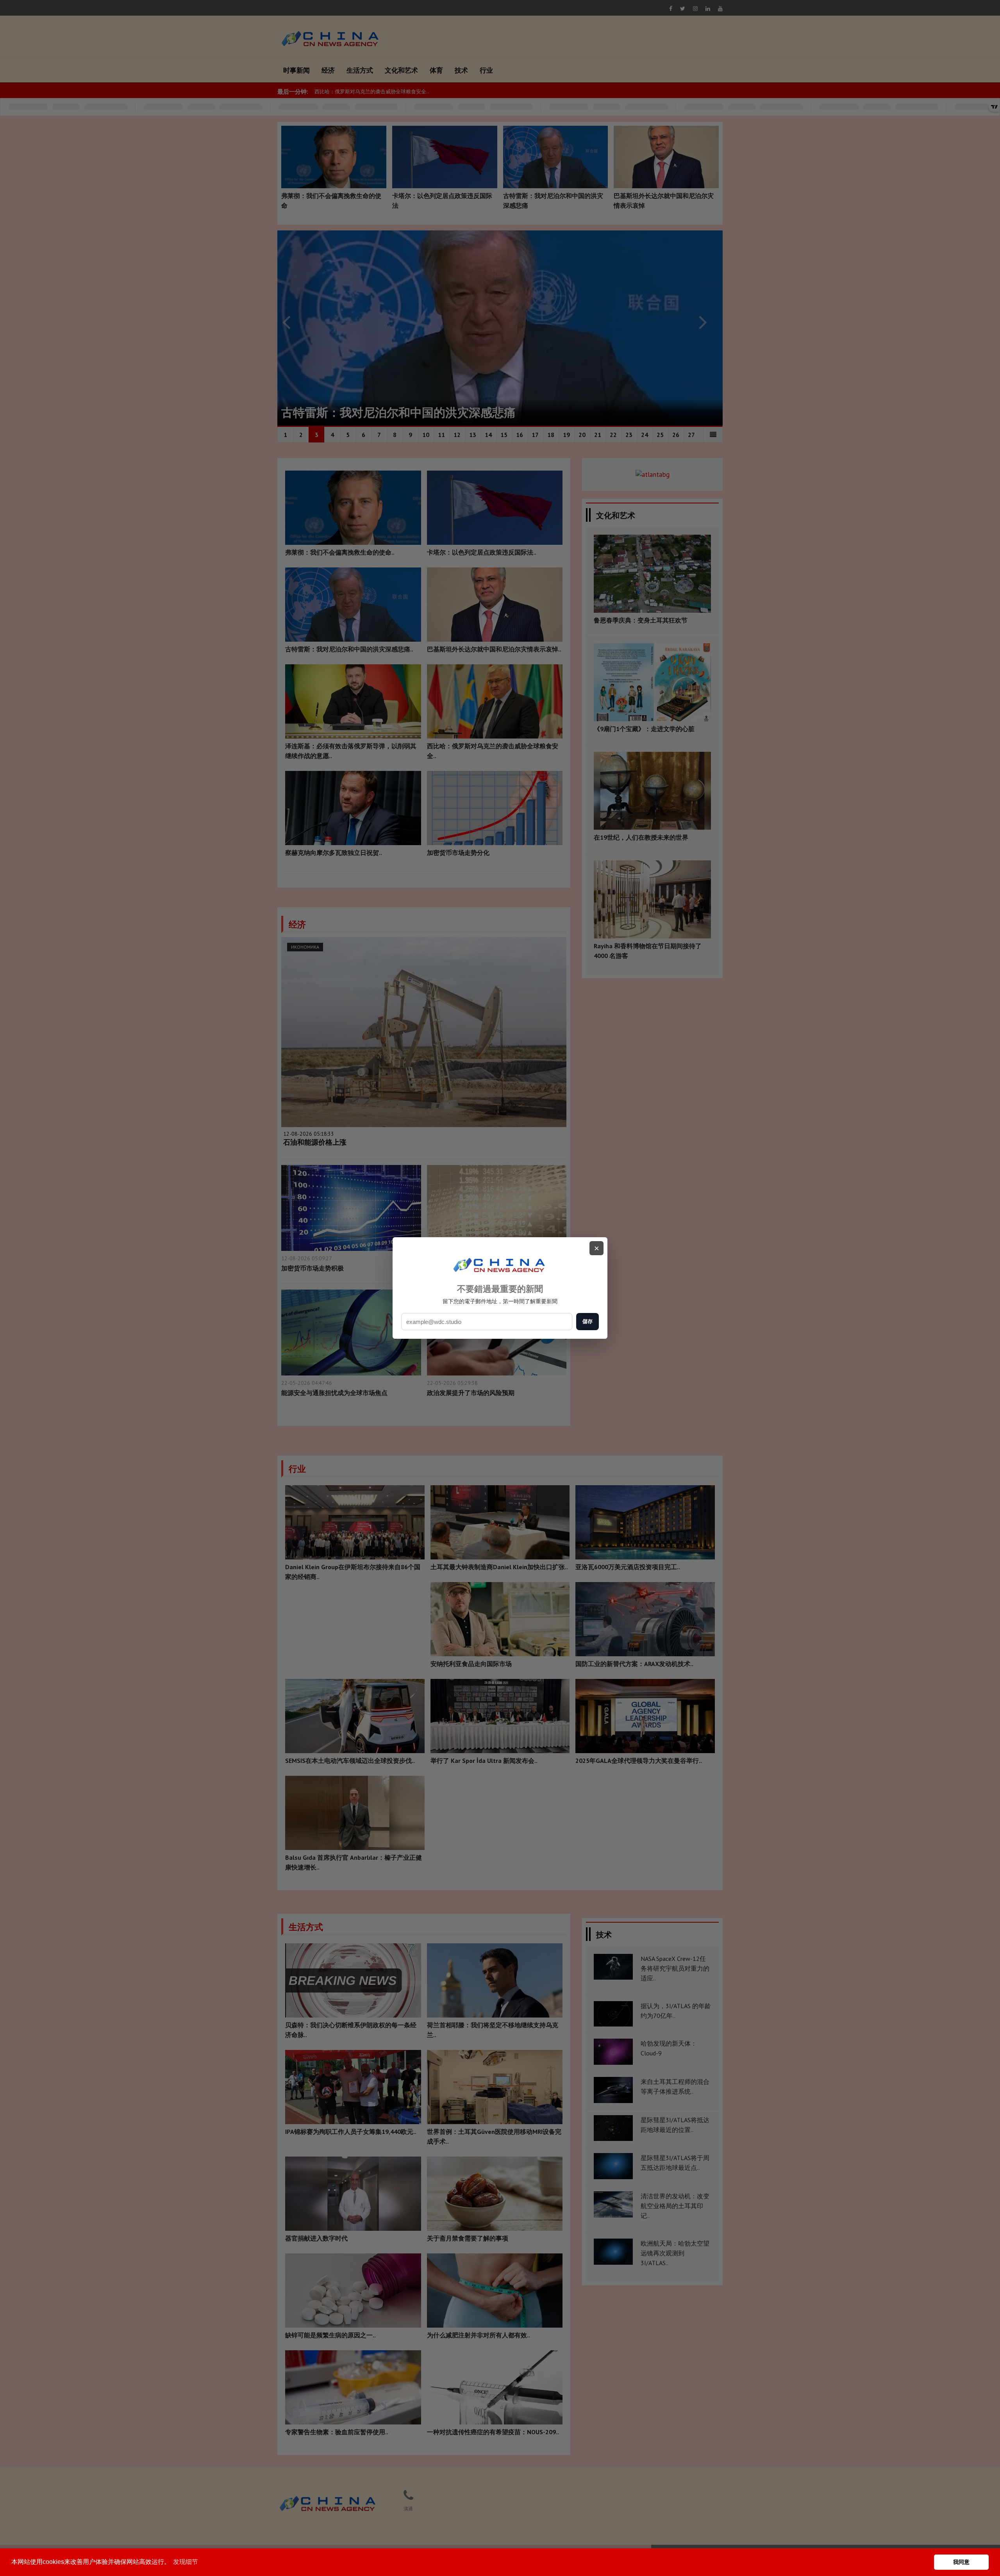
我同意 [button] (961, 2562)
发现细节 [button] (186, 2562)
